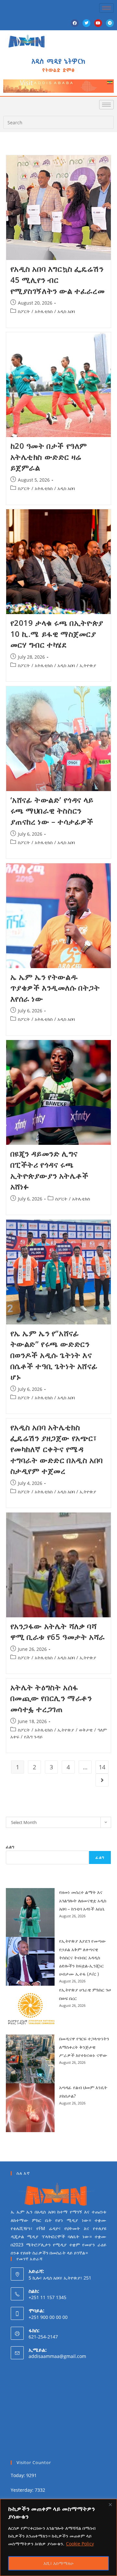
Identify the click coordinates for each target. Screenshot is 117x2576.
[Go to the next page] (102, 1780)
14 (102, 1767)
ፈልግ (10, 1847)
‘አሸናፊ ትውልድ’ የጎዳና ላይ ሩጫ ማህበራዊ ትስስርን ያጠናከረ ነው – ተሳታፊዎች (52, 811)
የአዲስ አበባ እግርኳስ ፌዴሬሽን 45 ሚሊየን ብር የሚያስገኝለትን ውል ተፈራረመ (58, 280)
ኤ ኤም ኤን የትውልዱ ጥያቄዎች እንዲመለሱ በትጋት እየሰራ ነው (55, 988)
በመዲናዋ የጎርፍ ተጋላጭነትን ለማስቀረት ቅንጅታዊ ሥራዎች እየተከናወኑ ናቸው (84, 2047)
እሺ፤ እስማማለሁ (59, 2563)
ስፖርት (24, 311)
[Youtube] (98, 23)
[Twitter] (86, 23)
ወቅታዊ (86, 1730)
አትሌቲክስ (44, 311)
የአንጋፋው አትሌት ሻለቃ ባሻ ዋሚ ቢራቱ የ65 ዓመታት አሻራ (58, 1631)
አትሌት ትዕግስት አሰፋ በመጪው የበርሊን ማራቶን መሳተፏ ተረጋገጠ (51, 1698)
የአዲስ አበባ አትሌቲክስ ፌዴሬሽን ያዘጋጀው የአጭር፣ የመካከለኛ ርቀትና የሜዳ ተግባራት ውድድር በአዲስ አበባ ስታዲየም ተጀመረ (57, 1449)
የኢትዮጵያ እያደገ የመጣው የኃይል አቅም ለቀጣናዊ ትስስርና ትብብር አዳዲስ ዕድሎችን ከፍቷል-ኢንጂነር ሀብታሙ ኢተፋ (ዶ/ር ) (83, 1957)
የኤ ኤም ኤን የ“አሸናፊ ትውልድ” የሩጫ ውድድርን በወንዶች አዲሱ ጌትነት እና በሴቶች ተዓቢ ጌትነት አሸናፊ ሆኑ (54, 1355)
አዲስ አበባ (66, 311)
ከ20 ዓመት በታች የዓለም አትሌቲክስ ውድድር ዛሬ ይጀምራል (49, 457)
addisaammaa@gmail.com (57, 2356)
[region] (58, 2537)
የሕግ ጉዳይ (33, 1737)
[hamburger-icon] (106, 8)
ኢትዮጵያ (88, 665)
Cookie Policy (80, 2544)
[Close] (110, 2504)
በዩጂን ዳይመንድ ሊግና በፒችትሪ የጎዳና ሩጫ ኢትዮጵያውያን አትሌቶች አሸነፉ (50, 1170)
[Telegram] (110, 23)
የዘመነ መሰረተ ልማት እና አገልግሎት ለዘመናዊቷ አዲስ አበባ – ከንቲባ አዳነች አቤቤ (83, 1900)
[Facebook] (75, 23)
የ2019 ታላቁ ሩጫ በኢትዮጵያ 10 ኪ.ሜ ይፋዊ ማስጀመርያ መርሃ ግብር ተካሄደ (57, 634)
